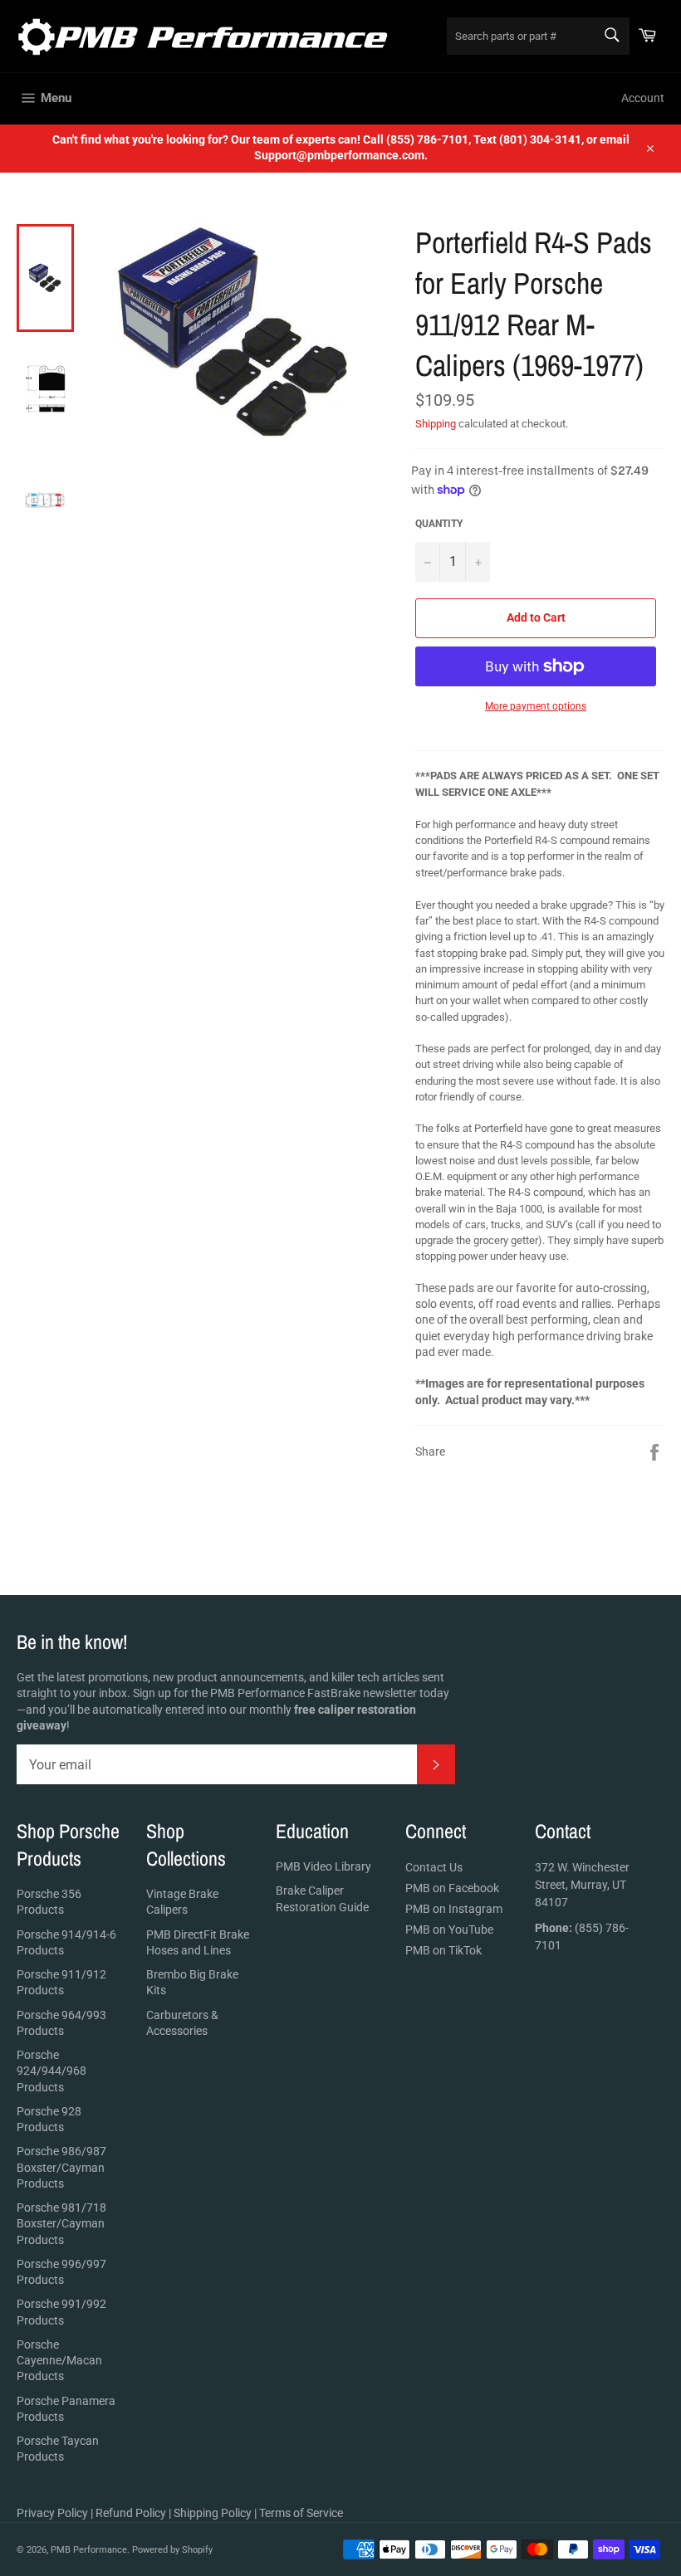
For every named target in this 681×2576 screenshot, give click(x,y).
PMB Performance (89, 2550)
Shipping (436, 424)
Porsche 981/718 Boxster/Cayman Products (61, 2224)
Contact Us (434, 1867)
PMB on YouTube (449, 1930)
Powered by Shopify (172, 2550)
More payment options (536, 706)
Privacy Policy (52, 2513)
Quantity (439, 524)
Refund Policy (131, 2513)
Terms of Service (301, 2513)
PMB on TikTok (443, 1950)
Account (643, 98)
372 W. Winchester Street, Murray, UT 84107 (582, 1885)
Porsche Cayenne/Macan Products (59, 2361)
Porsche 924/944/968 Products (51, 2071)
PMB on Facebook (452, 1888)
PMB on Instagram (454, 1909)
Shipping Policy (213, 2513)
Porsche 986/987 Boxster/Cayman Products (61, 2167)
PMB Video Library (323, 1866)
